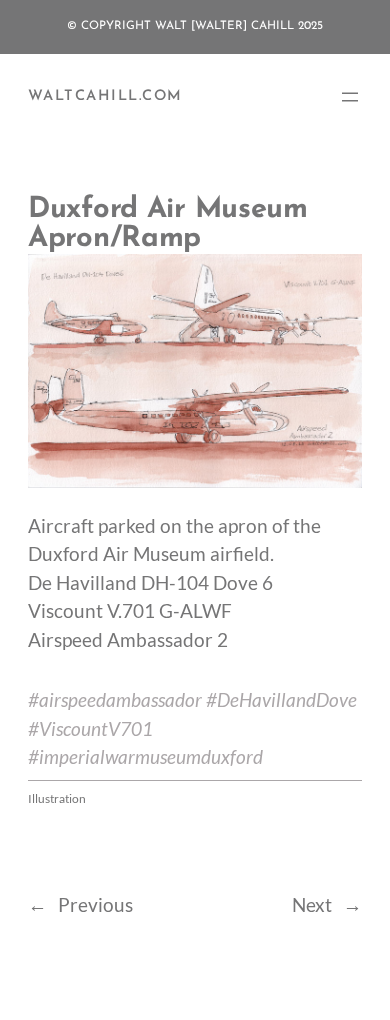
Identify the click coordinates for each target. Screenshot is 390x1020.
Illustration (57, 798)
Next (312, 905)
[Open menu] (350, 97)
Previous (95, 905)
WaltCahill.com (105, 96)
